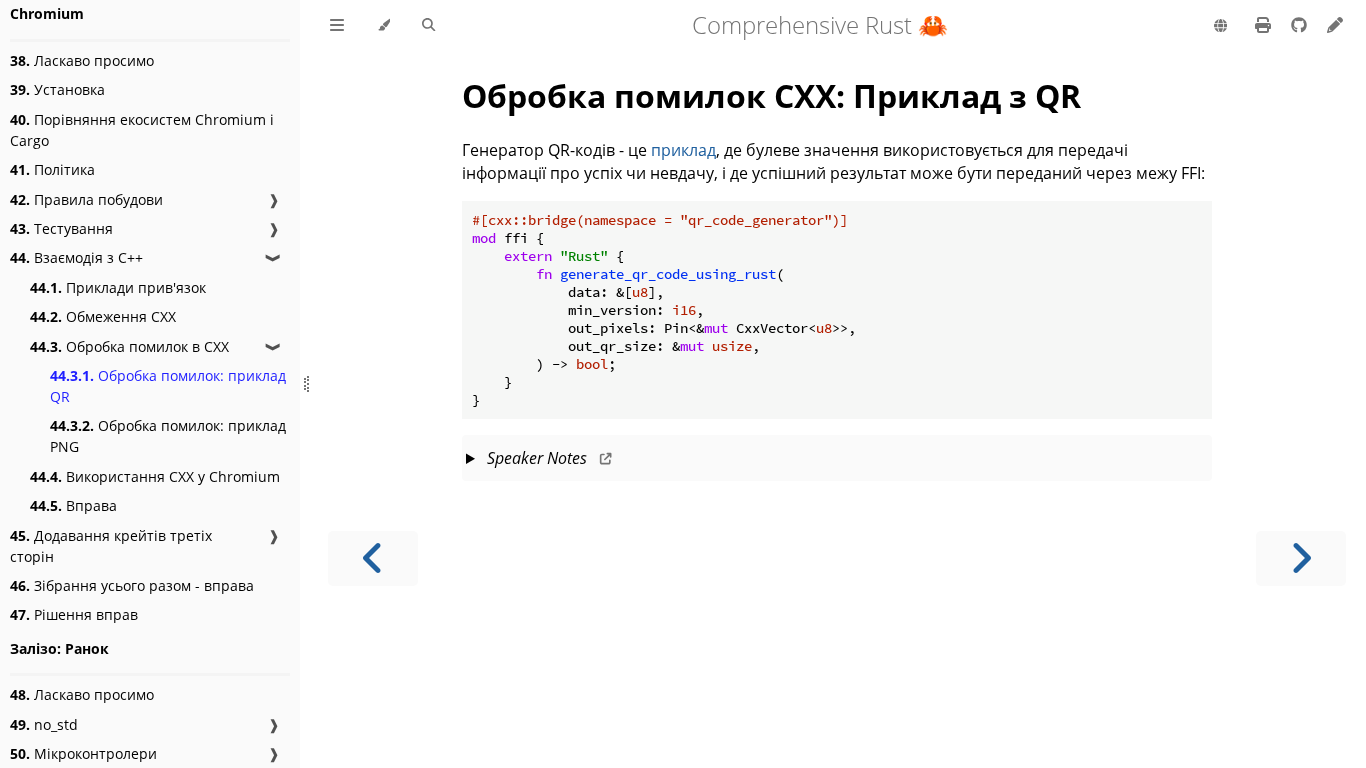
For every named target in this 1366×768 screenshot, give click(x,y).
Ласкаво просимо (82, 60)
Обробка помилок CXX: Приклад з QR (771, 95)
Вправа (73, 505)
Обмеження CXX (103, 316)
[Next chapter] (1301, 558)
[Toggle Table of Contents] (337, 26)
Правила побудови (86, 199)
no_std (44, 724)
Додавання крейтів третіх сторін (111, 546)
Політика (52, 169)
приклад (683, 150)
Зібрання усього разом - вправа (132, 585)
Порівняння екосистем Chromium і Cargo (142, 130)
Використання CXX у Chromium (155, 476)
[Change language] (1220, 27)
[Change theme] (383, 26)
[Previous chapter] (373, 558)
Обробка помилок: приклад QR (168, 386)
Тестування (61, 228)
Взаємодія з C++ (76, 257)
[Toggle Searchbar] (428, 26)
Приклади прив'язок (118, 287)
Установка (57, 89)
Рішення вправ (74, 614)
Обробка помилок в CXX (129, 346)
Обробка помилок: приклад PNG (168, 436)
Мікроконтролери (83, 753)
